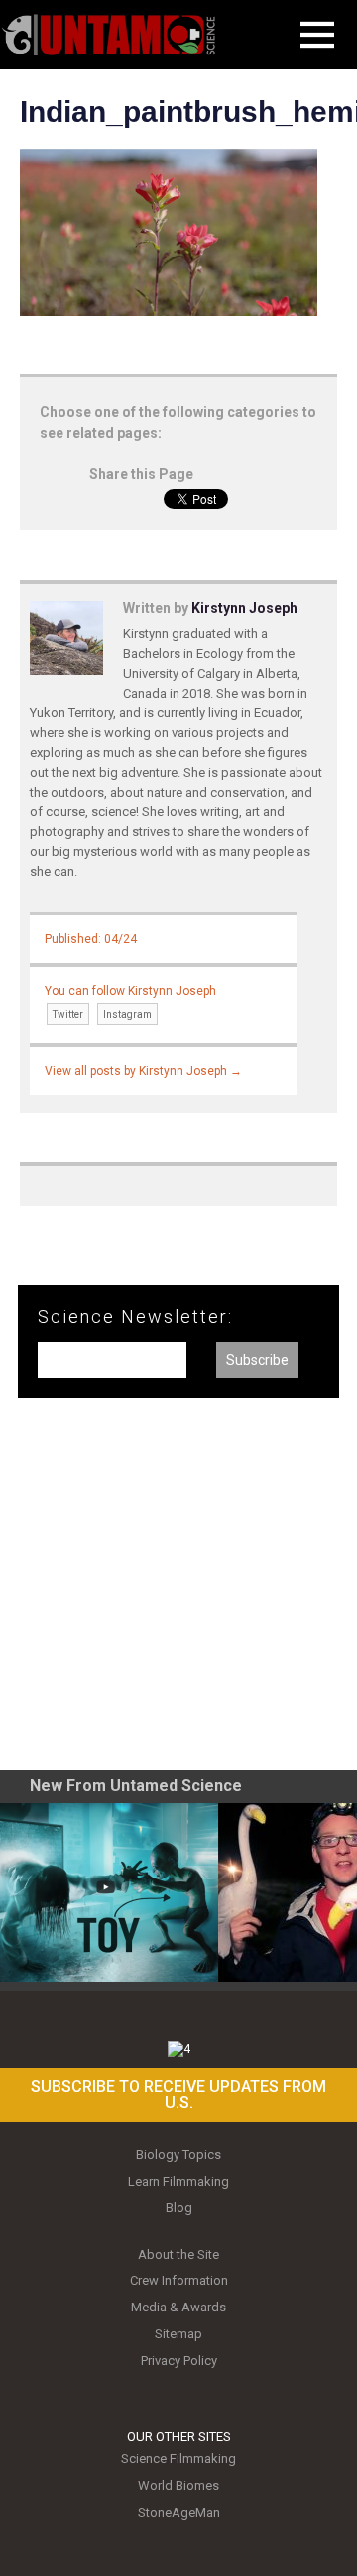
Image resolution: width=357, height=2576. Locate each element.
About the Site (178, 2254)
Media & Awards (178, 2307)
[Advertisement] (178, 1591)
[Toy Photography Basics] (109, 1892)
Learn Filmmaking (178, 2181)
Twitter (68, 1014)
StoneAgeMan (179, 2512)
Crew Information (179, 2280)
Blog (179, 2208)
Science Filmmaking (178, 2459)
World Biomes (178, 2485)
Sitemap (178, 2334)
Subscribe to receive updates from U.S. (178, 2095)
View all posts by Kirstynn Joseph (143, 1071)
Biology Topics (178, 2154)
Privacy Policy (179, 2361)
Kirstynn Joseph (244, 608)
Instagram (127, 1014)
